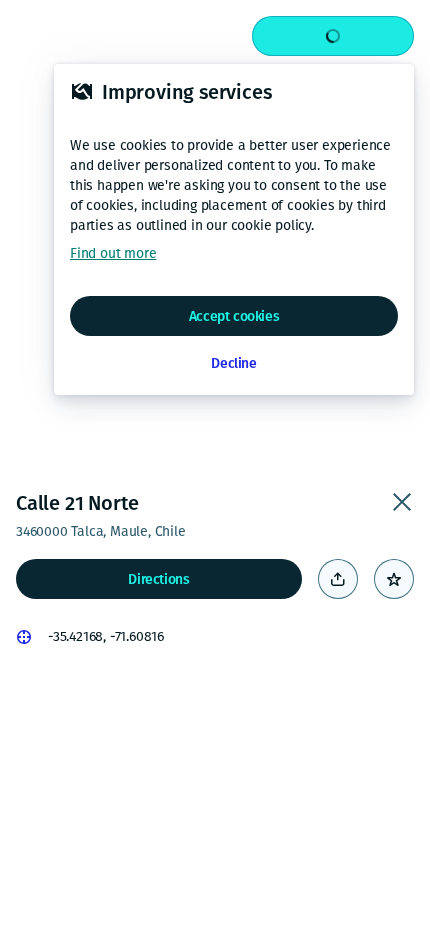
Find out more (113, 253)
